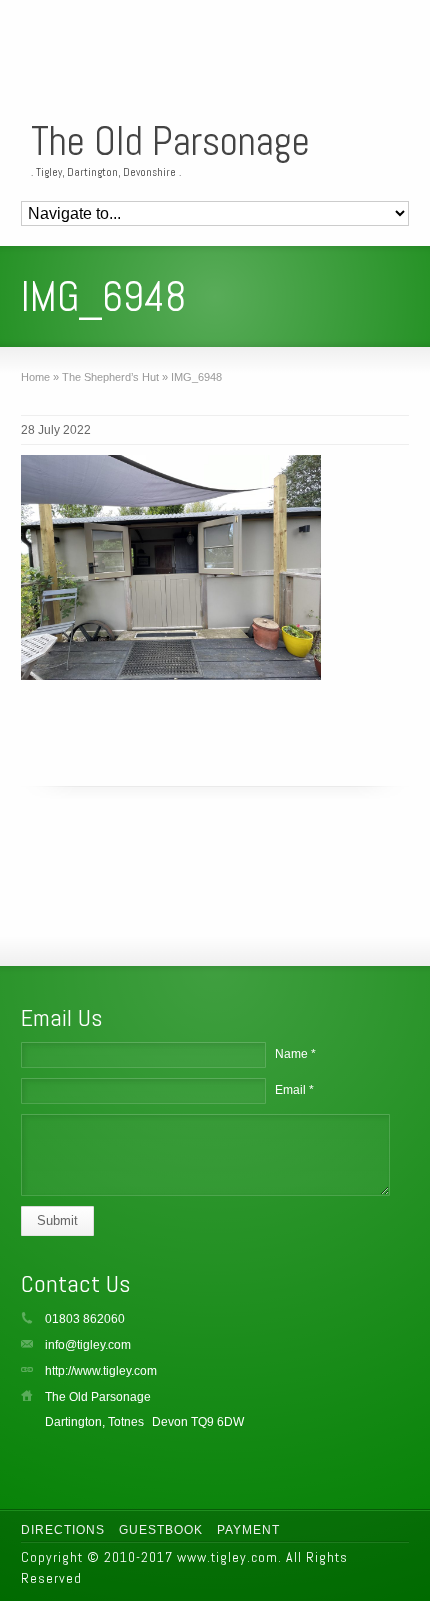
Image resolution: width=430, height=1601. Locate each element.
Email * (294, 1090)
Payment (248, 1530)
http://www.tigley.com (101, 1371)
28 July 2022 (56, 430)
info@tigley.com (88, 1345)
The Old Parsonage (170, 142)
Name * (295, 1054)
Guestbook (161, 1530)
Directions (63, 1530)
